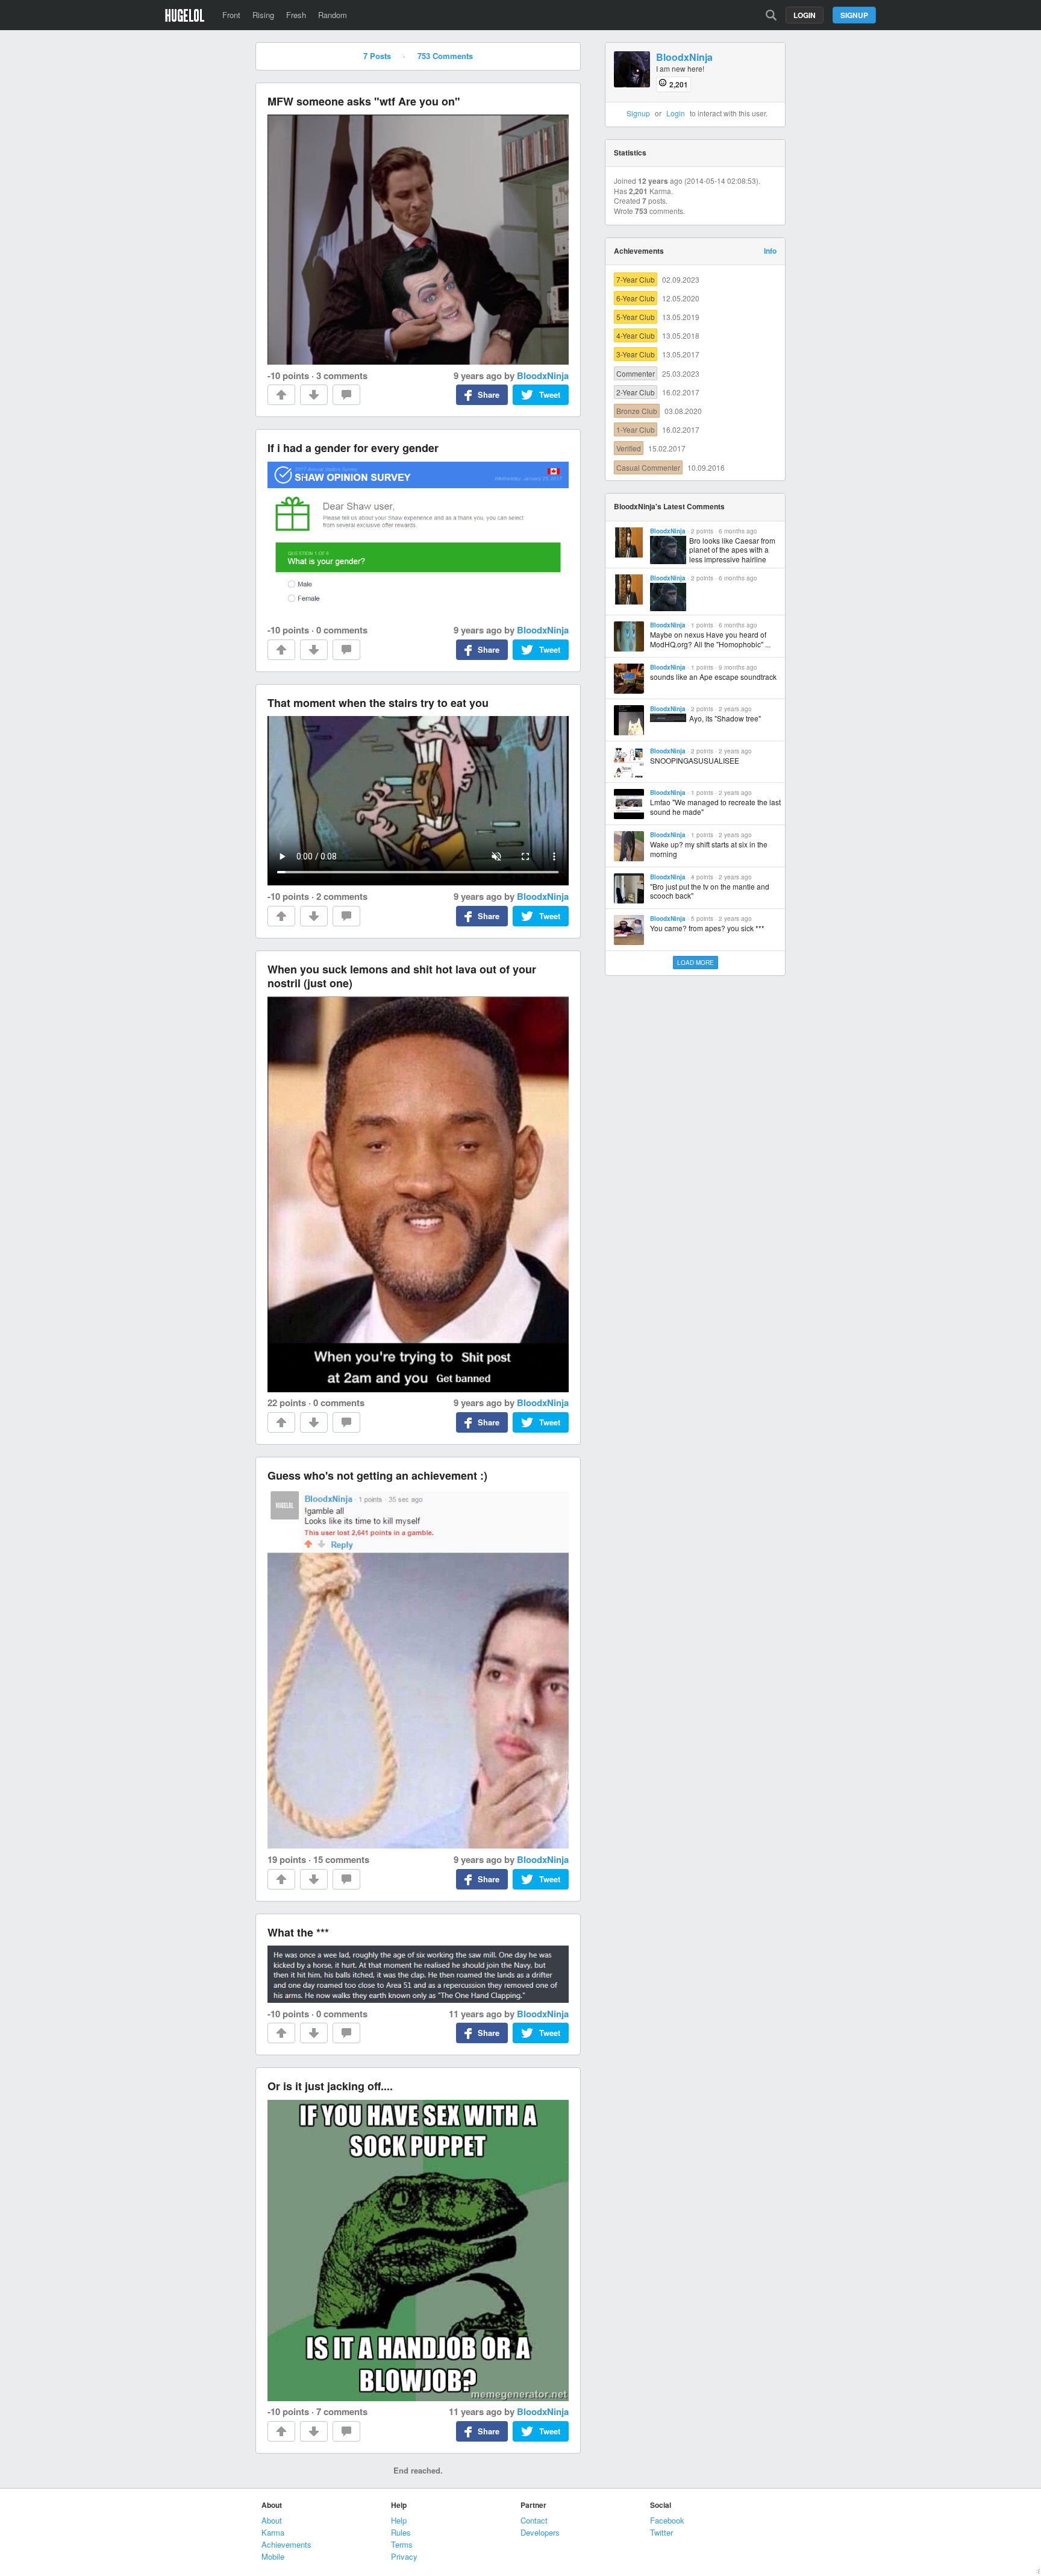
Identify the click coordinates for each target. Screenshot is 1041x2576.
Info (770, 251)
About (272, 2520)
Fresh (296, 15)
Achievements (286, 2544)
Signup (854, 15)
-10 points (288, 375)
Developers (540, 2532)
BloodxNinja (543, 375)
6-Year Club (636, 298)
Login (805, 15)
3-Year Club (636, 354)
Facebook (667, 2520)
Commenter (636, 373)
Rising (263, 15)
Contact (534, 2520)
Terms (402, 2544)
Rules (401, 2532)
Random (333, 15)
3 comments (342, 375)
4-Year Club (636, 335)
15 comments (341, 1859)
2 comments (342, 896)
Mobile (273, 2556)
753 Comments (445, 56)
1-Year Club (636, 429)
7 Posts (377, 56)
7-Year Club (636, 279)
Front (231, 15)
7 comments (342, 2411)
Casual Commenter (648, 467)
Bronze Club (637, 411)
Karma (273, 2532)
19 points (287, 1859)
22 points (287, 1403)
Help (399, 2520)
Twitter (661, 2532)
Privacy (404, 2556)
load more (696, 963)
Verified (629, 448)
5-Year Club (636, 317)
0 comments (342, 630)
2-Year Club (636, 392)
